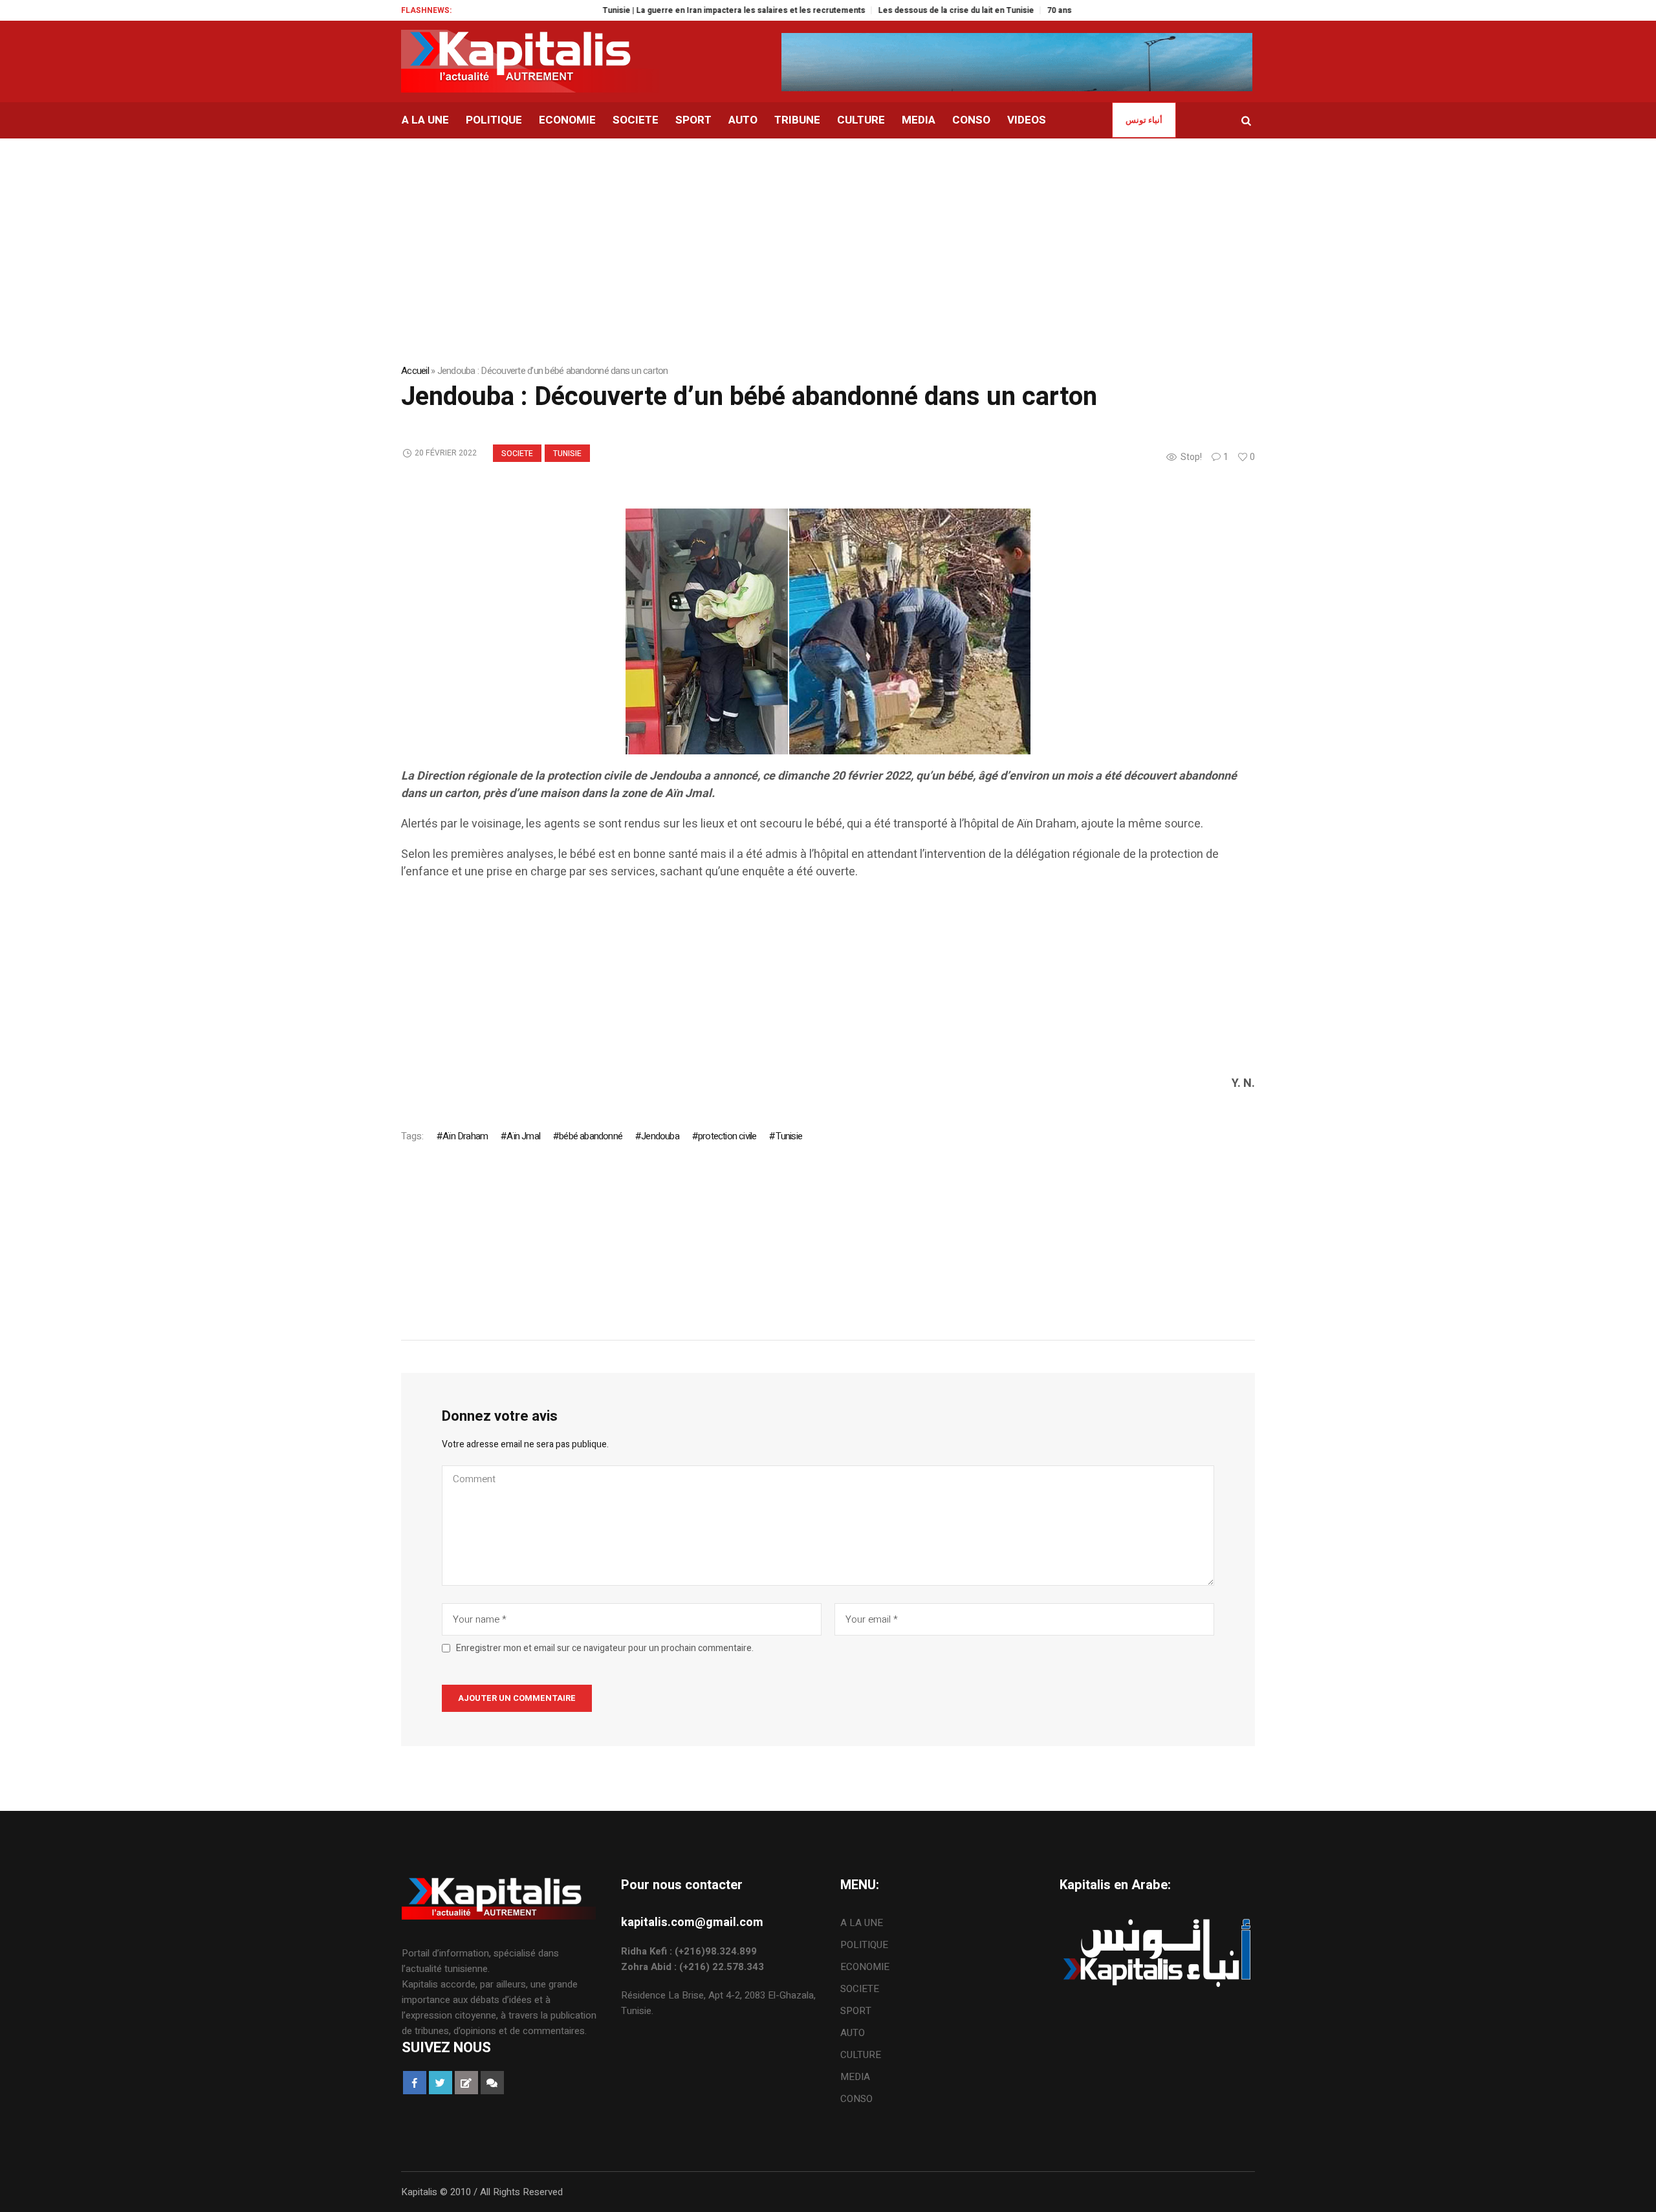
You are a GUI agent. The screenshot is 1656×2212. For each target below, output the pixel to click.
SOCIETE (517, 454)
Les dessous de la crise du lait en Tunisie (905, 10)
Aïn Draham (465, 1136)
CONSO (856, 2099)
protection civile (727, 1136)
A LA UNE (862, 1923)
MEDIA (855, 2077)
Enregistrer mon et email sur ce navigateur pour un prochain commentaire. (605, 1648)
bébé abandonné (591, 1136)
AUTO (853, 2033)
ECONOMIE (865, 1967)
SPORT (856, 2011)
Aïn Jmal (523, 1136)
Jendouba (660, 1136)
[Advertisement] (789, 984)
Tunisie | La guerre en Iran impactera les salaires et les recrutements (683, 10)
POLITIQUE (864, 1945)
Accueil (415, 371)
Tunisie (567, 454)
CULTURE (861, 2055)
